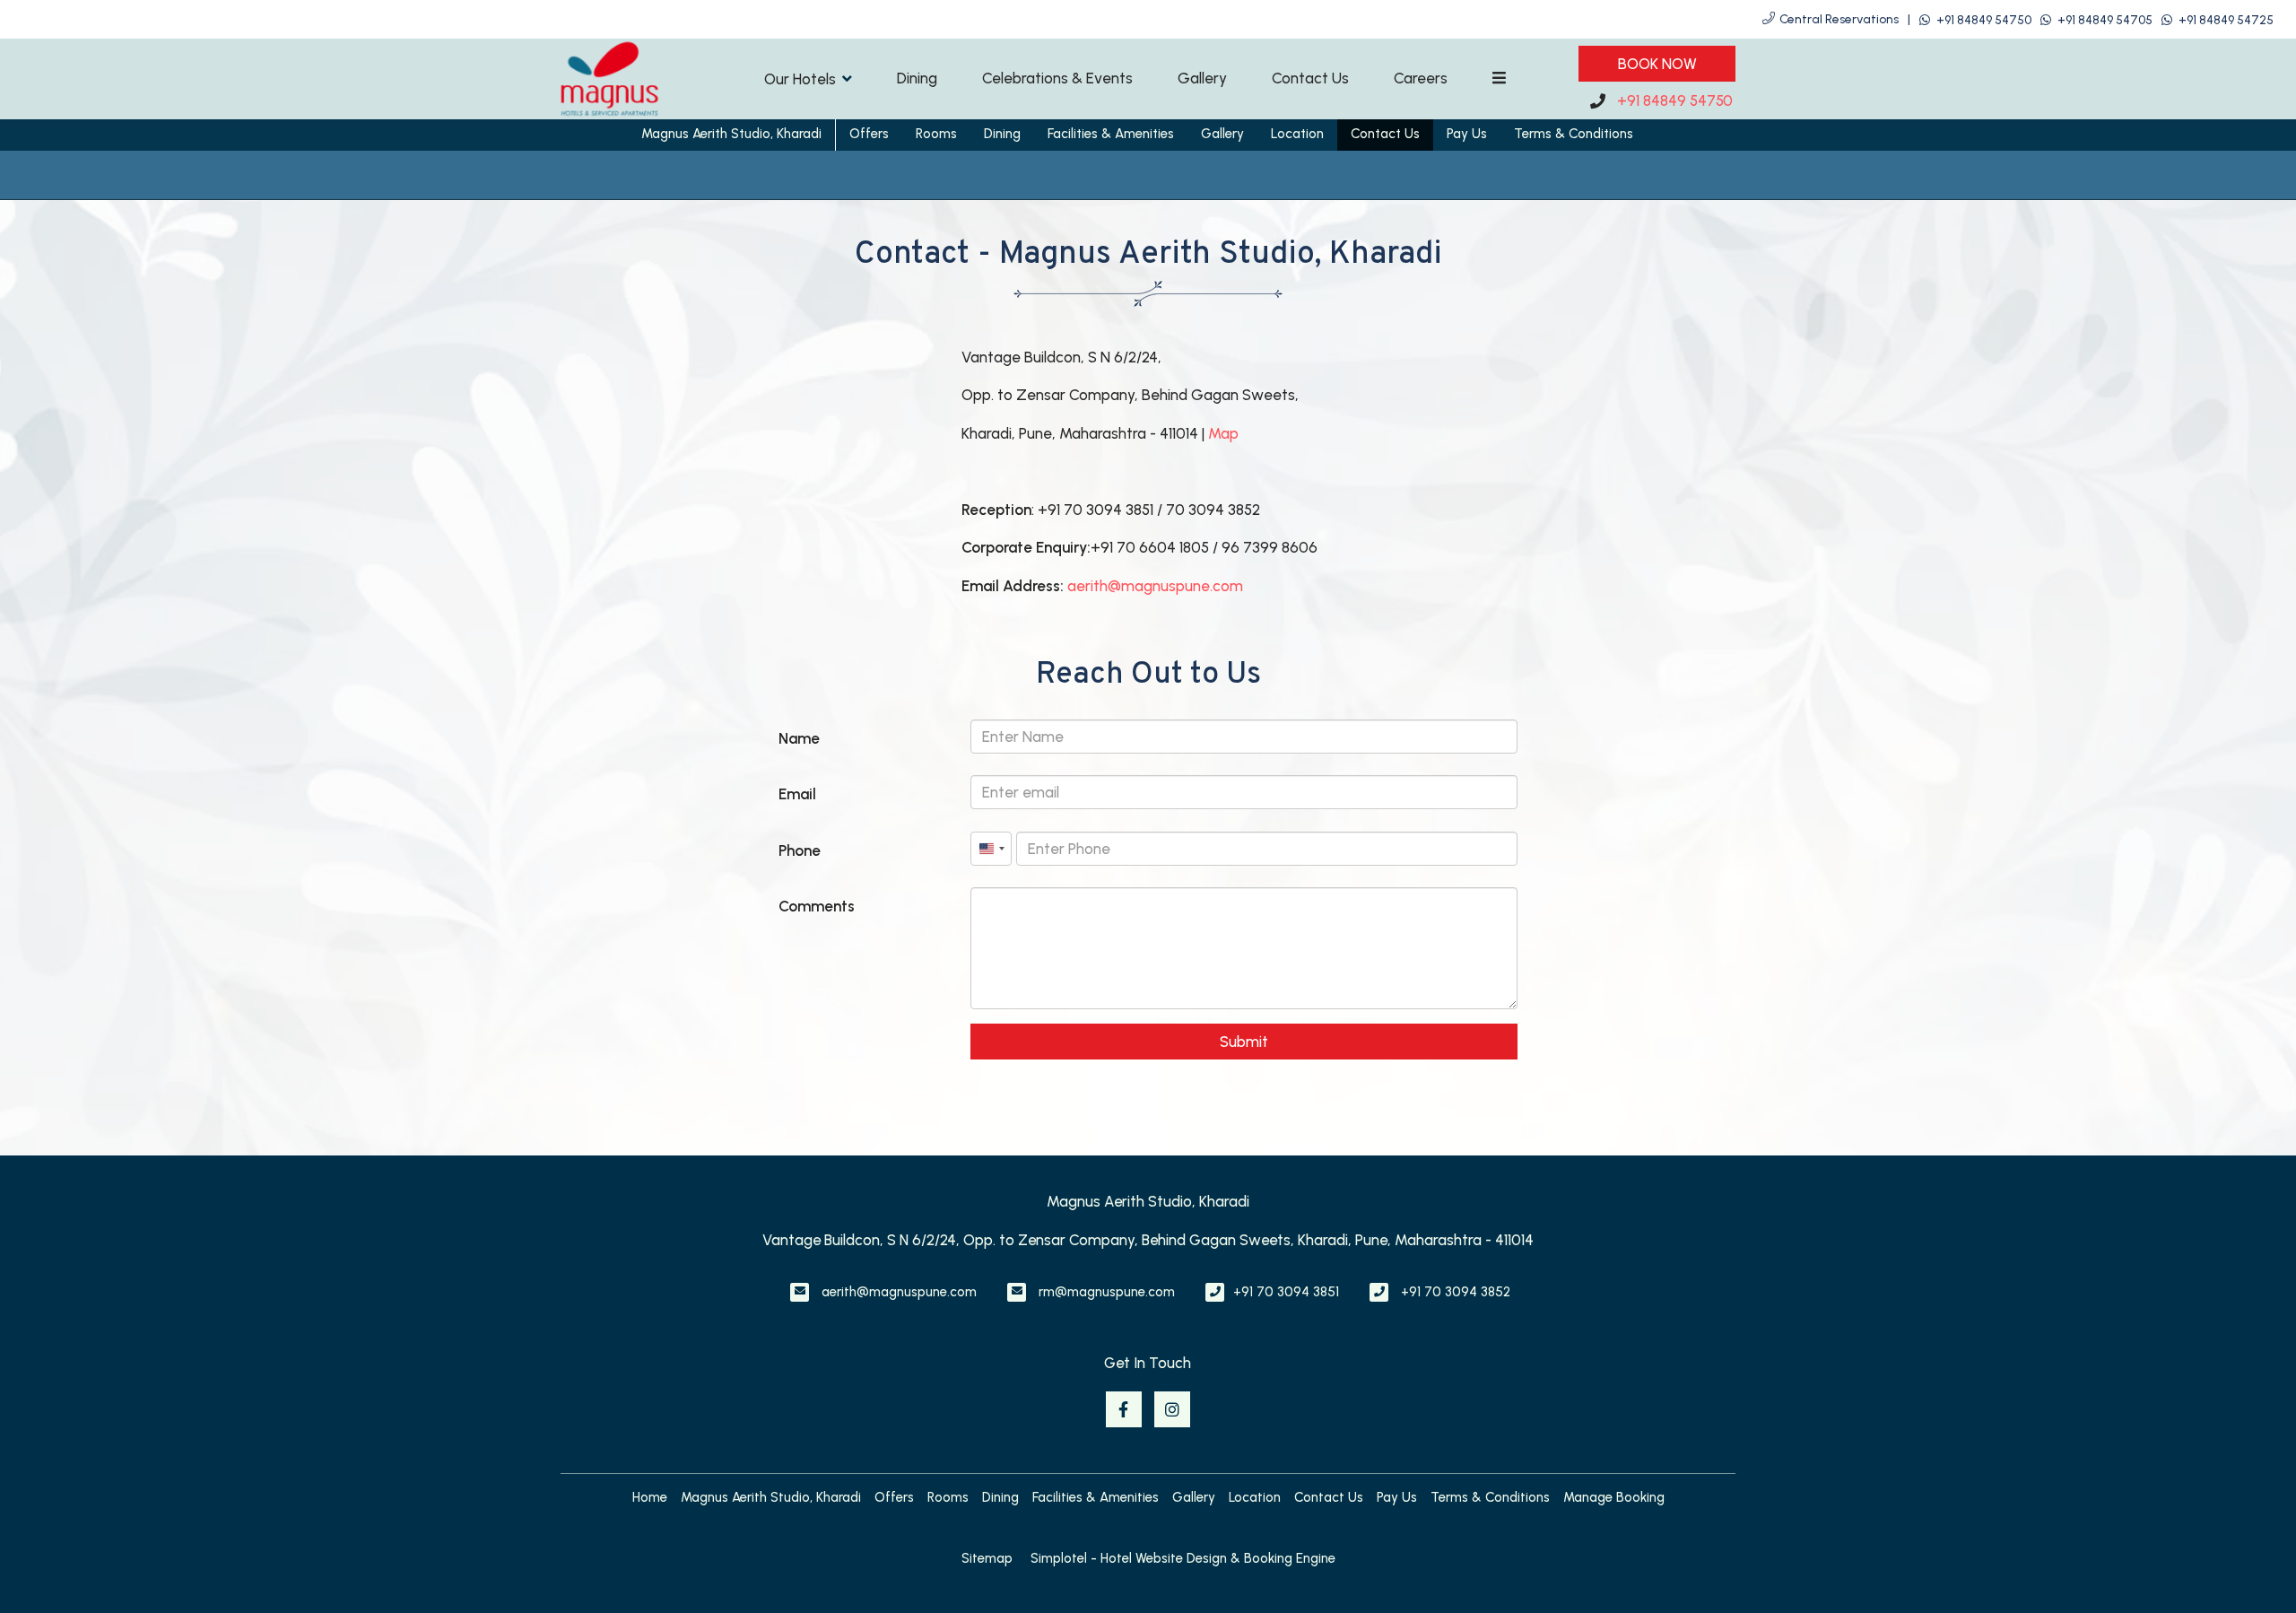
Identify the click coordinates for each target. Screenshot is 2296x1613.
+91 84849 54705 (2105, 20)
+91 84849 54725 (2226, 20)
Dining (917, 78)
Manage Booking (1614, 1497)
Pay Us (1467, 134)
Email (797, 794)
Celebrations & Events (1057, 78)
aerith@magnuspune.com (1155, 586)
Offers (869, 134)
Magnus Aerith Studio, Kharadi (731, 134)
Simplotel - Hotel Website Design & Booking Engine (1183, 1558)
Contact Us (1310, 78)
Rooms (936, 134)
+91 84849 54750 (1984, 20)
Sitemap (987, 1558)
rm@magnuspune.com (1107, 1292)
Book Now (1657, 64)
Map (1223, 433)
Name (799, 738)
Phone (800, 850)
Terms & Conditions (1574, 134)
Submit (1244, 1042)
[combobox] (991, 849)
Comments (817, 906)
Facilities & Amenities (1111, 134)
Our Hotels (800, 79)
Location (1297, 134)
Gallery (1202, 78)
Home (650, 1497)
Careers (1421, 78)
